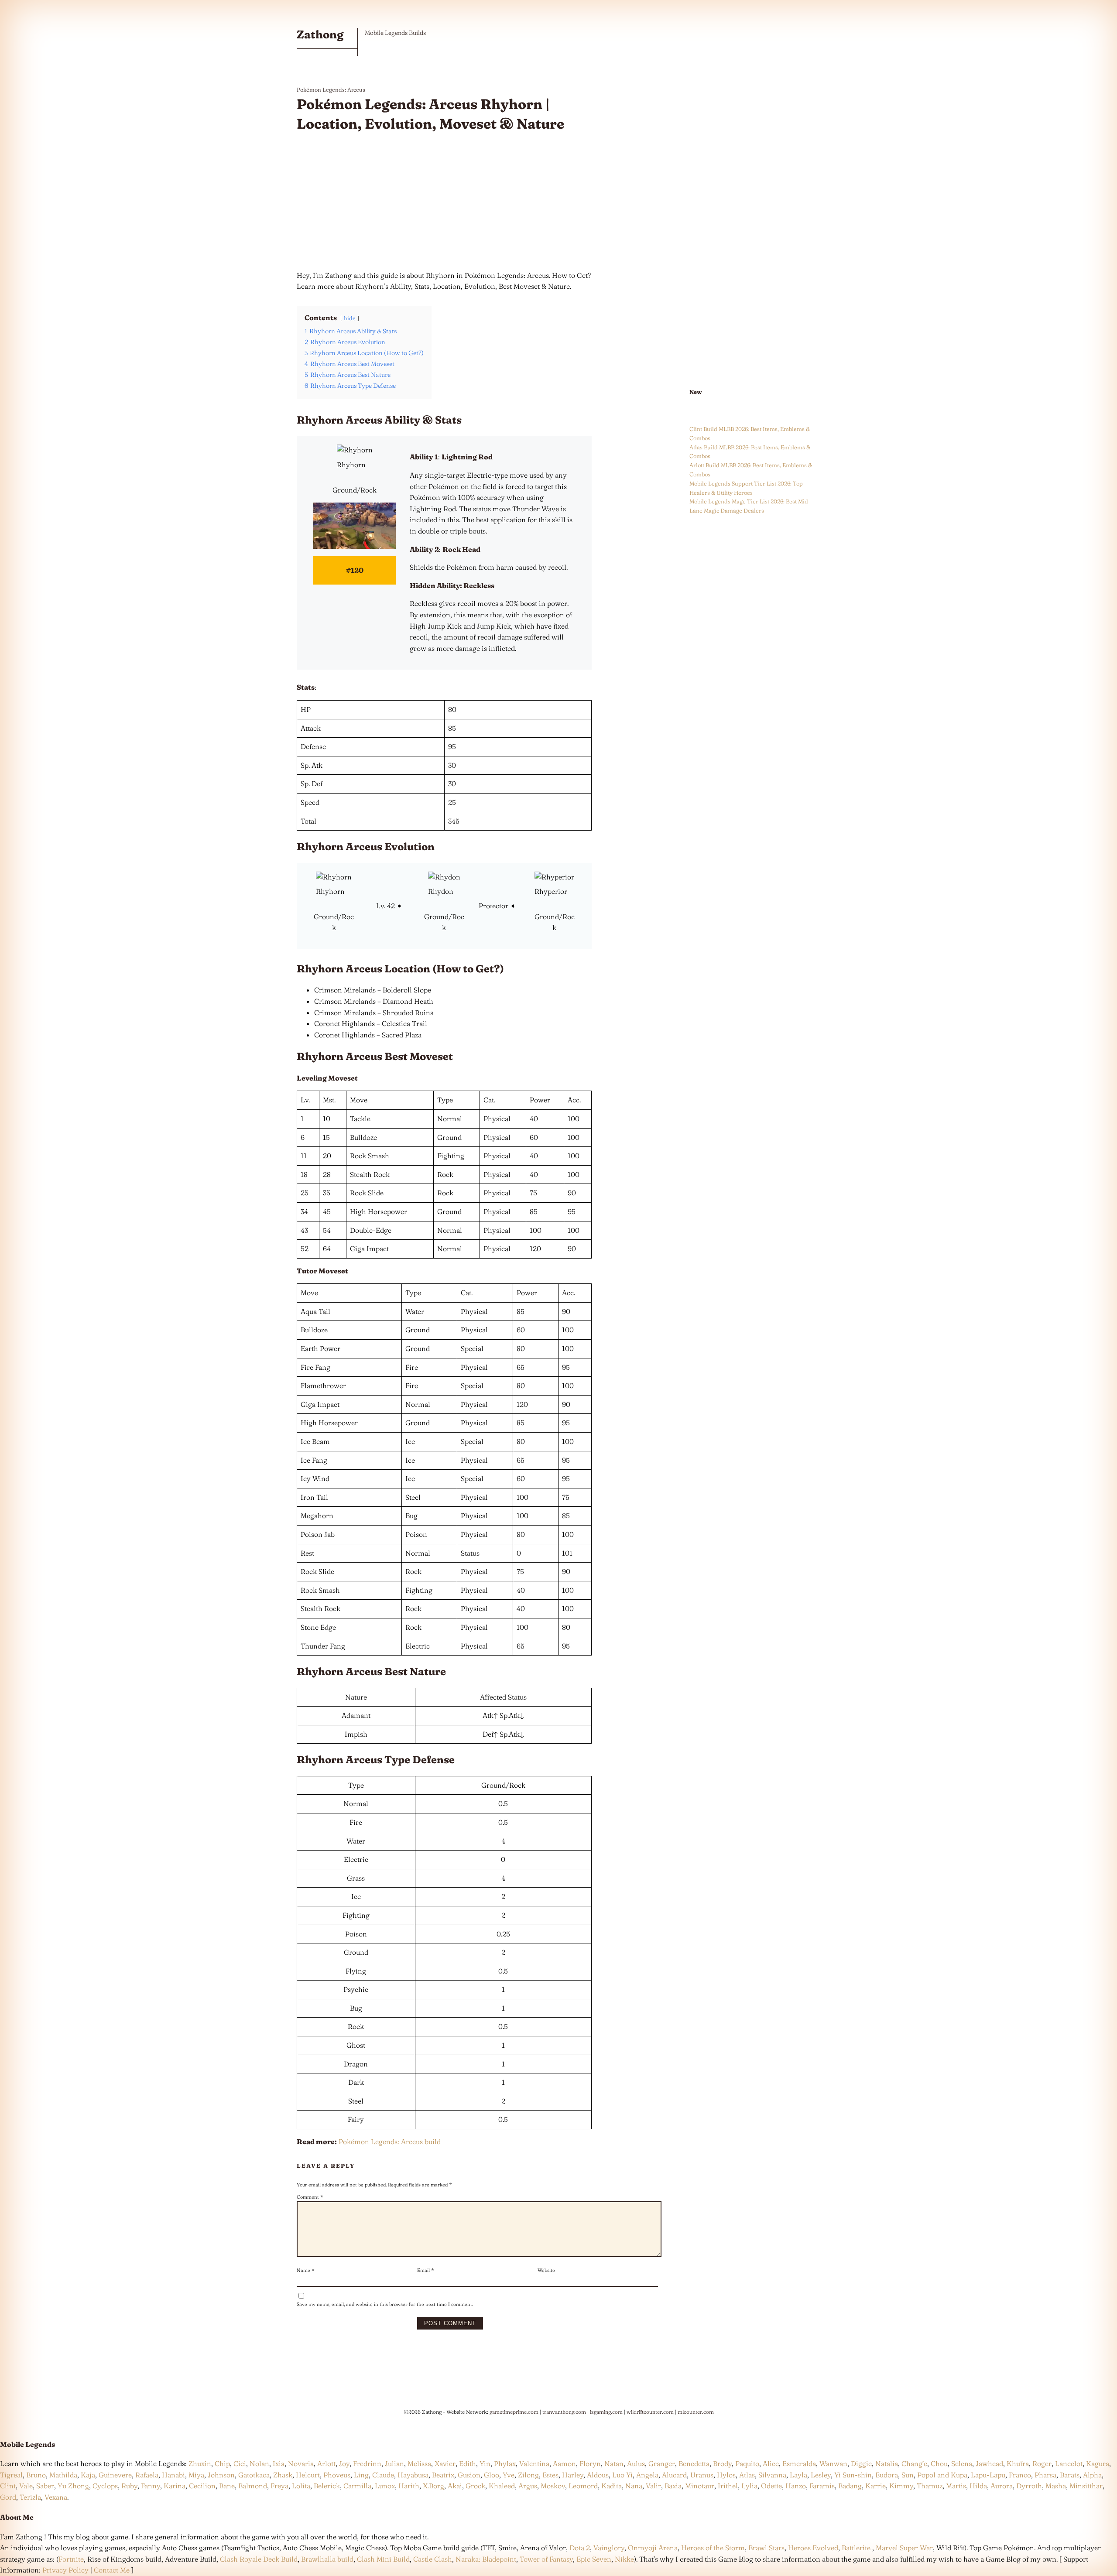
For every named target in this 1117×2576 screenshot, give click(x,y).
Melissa (419, 2463)
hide (350, 318)
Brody (722, 2463)
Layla (798, 2475)
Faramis (822, 2486)
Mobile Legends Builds (395, 33)
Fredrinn (367, 2463)
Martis (956, 2486)
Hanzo (796, 2486)
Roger (1042, 2463)
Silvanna (772, 2475)
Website (546, 2270)
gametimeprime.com (514, 2412)
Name (306, 2270)
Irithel (728, 2486)
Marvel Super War (904, 2548)
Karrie (875, 2486)
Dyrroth (1029, 2486)
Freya (279, 2486)
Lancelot (1069, 2463)
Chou (939, 2463)
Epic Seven (594, 2559)
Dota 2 (580, 2548)
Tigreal (11, 2475)
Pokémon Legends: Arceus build (390, 2142)
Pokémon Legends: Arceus (331, 89)
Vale (25, 2486)
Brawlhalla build (327, 2559)
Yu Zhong (73, 2486)
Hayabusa (413, 2475)
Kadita (612, 2486)
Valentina (534, 2463)
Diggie (861, 2463)
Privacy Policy (65, 2570)
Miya (196, 2475)
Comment (310, 2197)
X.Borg (433, 2486)
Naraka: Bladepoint (486, 2559)
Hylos (726, 2475)
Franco (1020, 2475)
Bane (227, 2486)
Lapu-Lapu (988, 2475)
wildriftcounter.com (650, 2412)
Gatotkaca (254, 2475)
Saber (45, 2486)
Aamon (564, 2463)
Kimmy (901, 2486)
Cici (240, 2463)
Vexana (56, 2497)
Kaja (88, 2475)
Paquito (747, 2463)
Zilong (528, 2475)
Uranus (702, 2475)
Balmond (253, 2486)
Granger (662, 2463)
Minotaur (700, 2486)
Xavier (445, 2463)
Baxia (673, 2486)
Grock (475, 2486)
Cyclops (105, 2486)
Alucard (674, 2475)
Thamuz (930, 2486)
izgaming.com (606, 2412)
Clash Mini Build (383, 2559)
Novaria (301, 2463)
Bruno (36, 2475)
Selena (962, 2463)
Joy (344, 2463)
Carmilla (357, 2486)
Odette (771, 2486)
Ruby (129, 2486)
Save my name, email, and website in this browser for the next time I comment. (385, 2304)
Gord (8, 2497)
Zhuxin (200, 2463)
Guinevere (115, 2475)
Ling (361, 2475)
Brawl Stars (766, 2548)
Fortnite (71, 2559)
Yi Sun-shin (853, 2475)
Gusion (469, 2475)
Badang (850, 2486)
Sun (908, 2475)
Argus (528, 2486)
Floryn (590, 2463)
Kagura (1098, 2463)
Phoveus (337, 2475)
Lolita (301, 2486)
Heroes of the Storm (713, 2548)
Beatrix (443, 2475)
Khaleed (502, 2486)
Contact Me (112, 2570)
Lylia (749, 2486)
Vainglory (609, 2548)
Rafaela (147, 2475)
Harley (573, 2475)
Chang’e (914, 2463)
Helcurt (308, 2475)
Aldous (598, 2475)
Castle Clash (433, 2559)
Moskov (553, 2486)
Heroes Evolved (813, 2548)
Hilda (978, 2486)
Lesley (821, 2475)
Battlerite (856, 2548)
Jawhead (989, 2463)
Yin (485, 2463)
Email (426, 2270)
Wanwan (833, 2463)
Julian (394, 2463)
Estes (550, 2475)
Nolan (259, 2463)
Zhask (283, 2475)
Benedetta (694, 2463)
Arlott (326, 2463)
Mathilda (63, 2475)
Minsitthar (1086, 2486)
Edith (468, 2463)
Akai (455, 2486)
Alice (771, 2463)
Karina (175, 2486)
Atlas (747, 2475)
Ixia (279, 2463)
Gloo (492, 2475)
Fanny (151, 2486)
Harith (409, 2486)
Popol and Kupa (942, 2475)
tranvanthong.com (564, 2412)
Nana (634, 2486)
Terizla (30, 2497)
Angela (647, 2475)
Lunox (385, 2486)
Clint (8, 2486)
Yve (509, 2475)
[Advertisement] (444, 202)
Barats (1070, 2475)
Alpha (1092, 2475)
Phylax (505, 2463)
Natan (614, 2463)
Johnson (221, 2475)
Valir (653, 2486)
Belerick (327, 2486)
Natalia (887, 2463)
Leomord (583, 2486)
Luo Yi (622, 2475)
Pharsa (1045, 2475)
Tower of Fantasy (546, 2559)
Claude (383, 2475)
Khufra (1018, 2463)
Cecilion (202, 2486)
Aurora (1002, 2486)
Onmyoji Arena (653, 2548)
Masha (1056, 2486)
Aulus (636, 2463)
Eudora (887, 2475)
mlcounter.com (696, 2412)
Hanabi (173, 2475)
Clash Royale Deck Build (259, 2559)
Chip (222, 2463)
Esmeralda (799, 2463)
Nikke (624, 2559)
